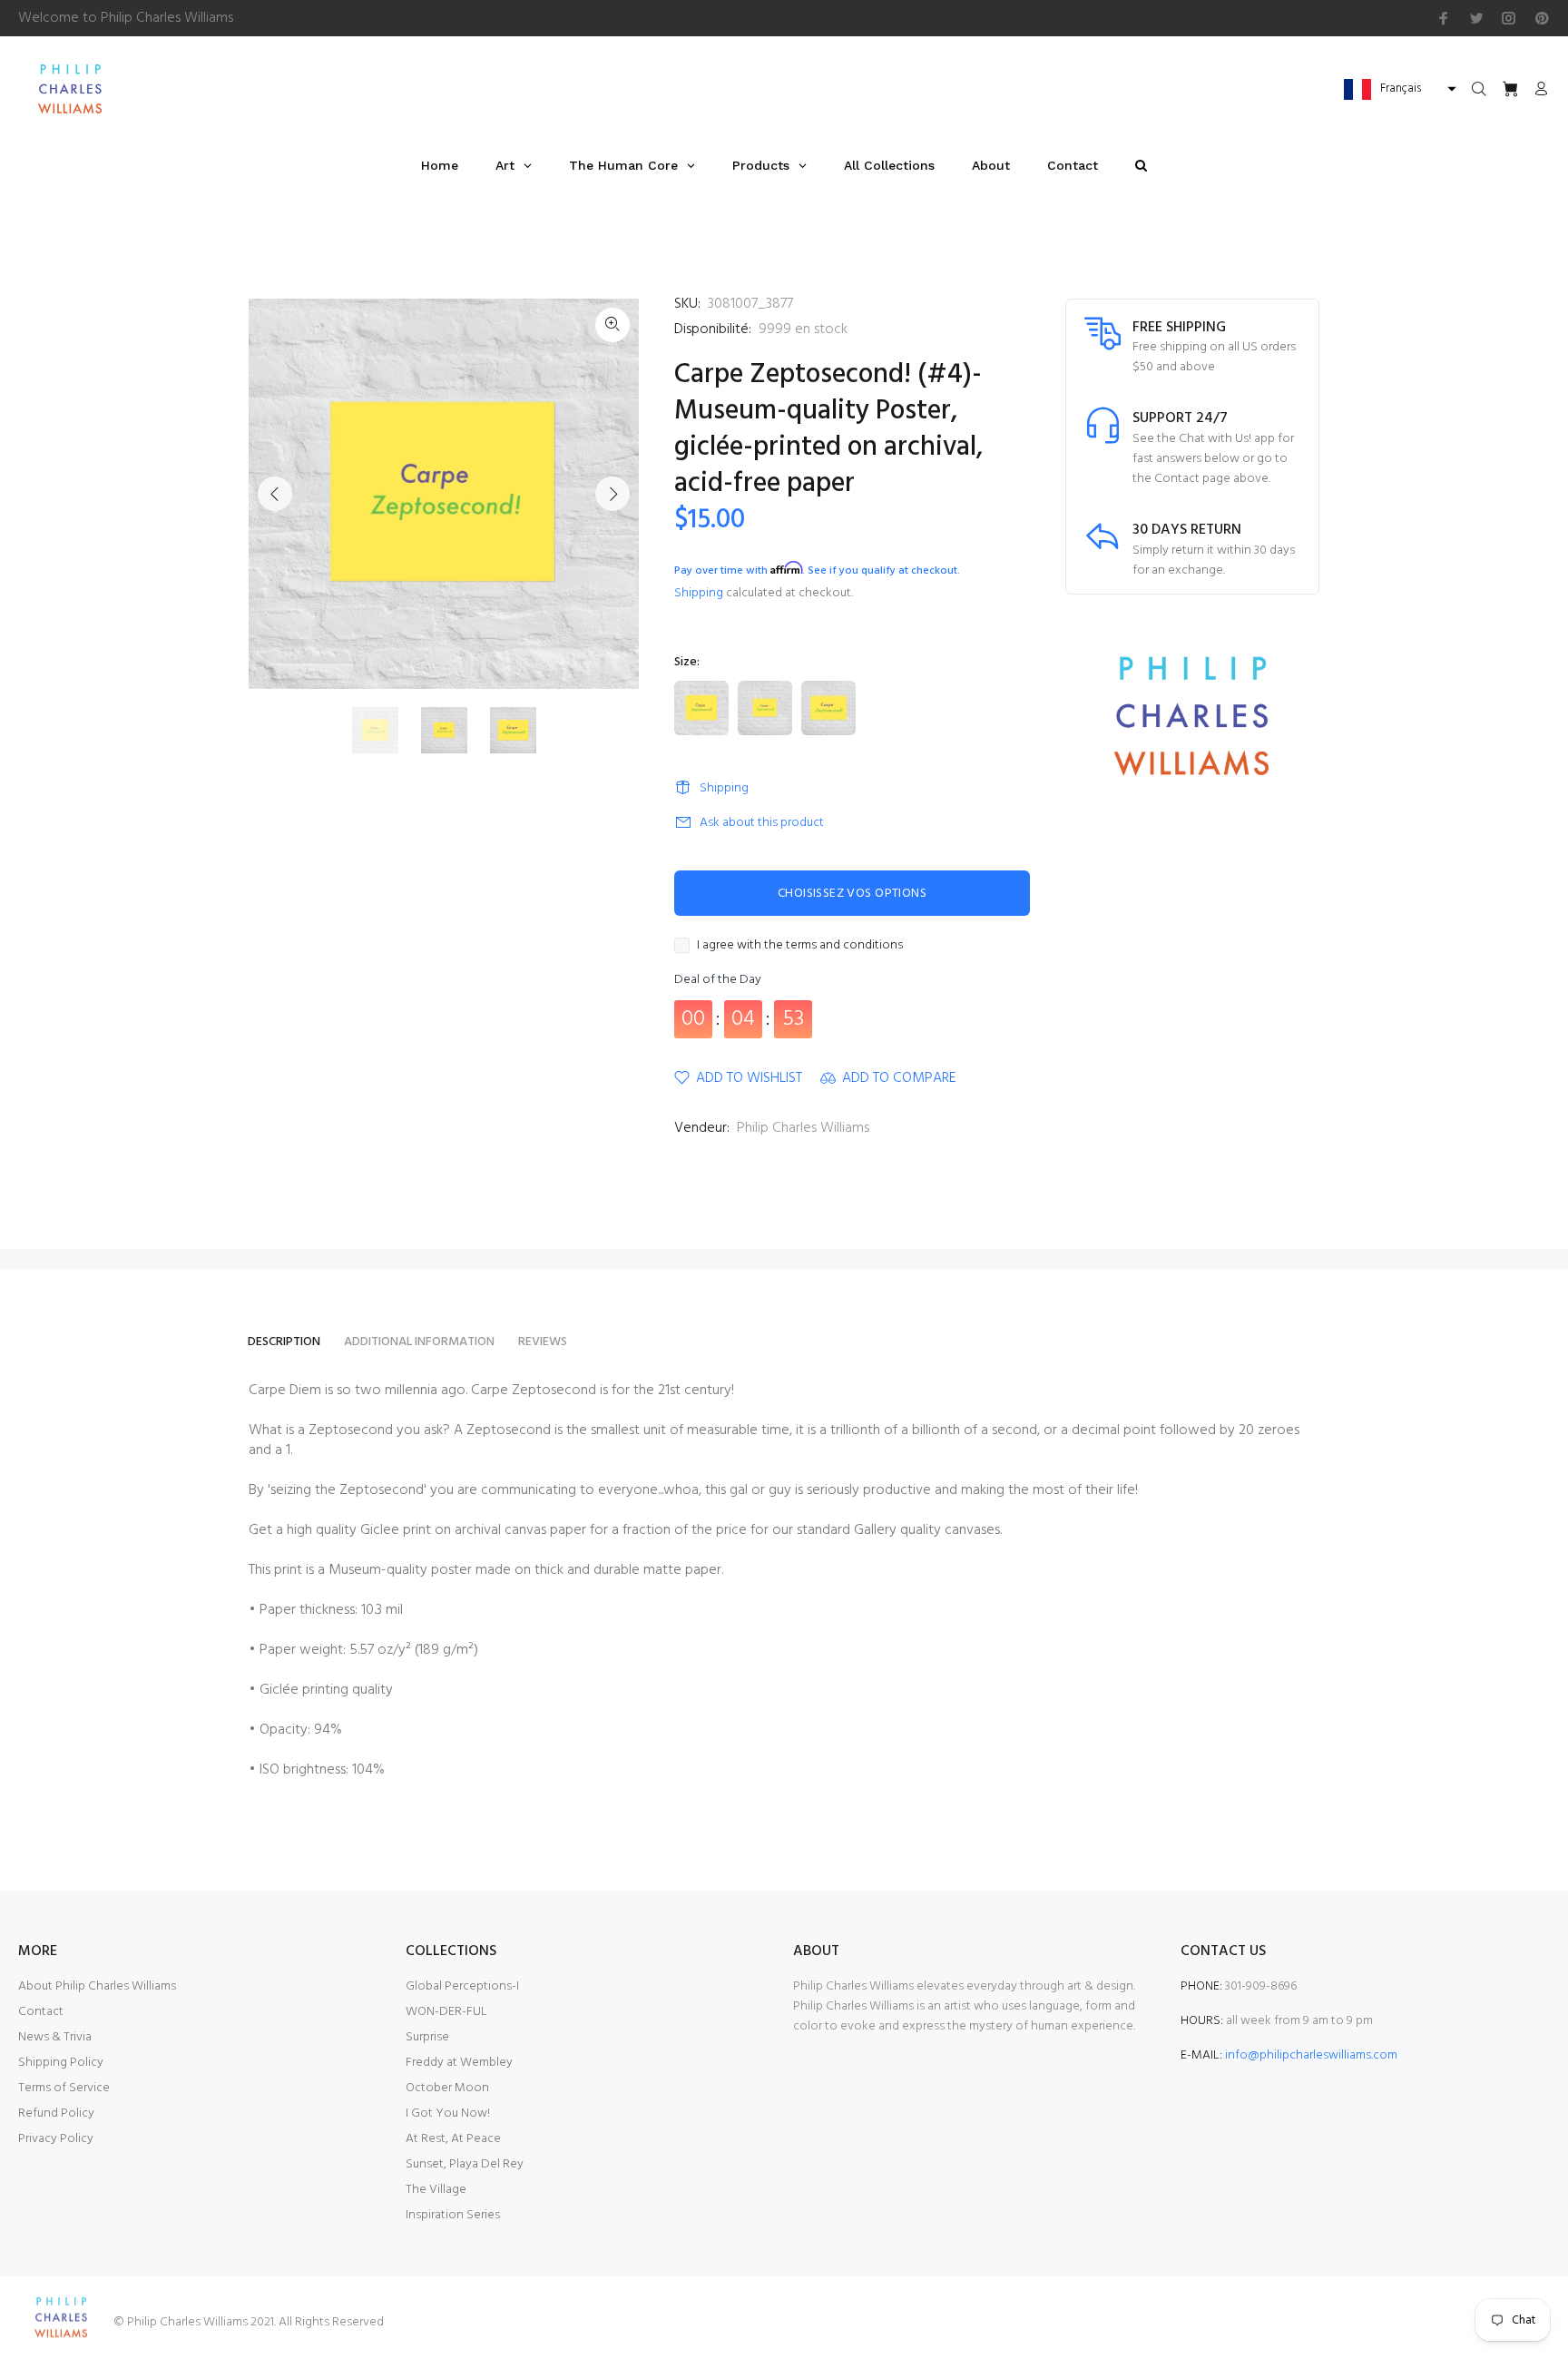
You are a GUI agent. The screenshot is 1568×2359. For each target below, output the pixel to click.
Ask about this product (762, 823)
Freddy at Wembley (459, 2063)
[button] (1398, 89)
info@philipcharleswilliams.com (1311, 2055)
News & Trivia (55, 2037)
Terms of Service (64, 2088)
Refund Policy (56, 2113)
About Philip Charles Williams (97, 1986)
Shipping (699, 593)
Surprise (427, 2037)
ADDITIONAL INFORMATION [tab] (419, 1342)
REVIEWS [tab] (543, 1342)
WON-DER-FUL (446, 2012)
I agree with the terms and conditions (800, 946)
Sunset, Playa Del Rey (465, 2164)
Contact (41, 2012)
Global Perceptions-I (462, 1986)
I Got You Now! (448, 2113)
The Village (436, 2190)
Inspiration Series (453, 2215)
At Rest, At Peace (453, 2139)
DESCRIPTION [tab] (284, 1342)
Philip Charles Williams (803, 1128)
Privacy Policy (56, 2139)
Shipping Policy (61, 2063)
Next (612, 494)
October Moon (447, 2088)
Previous (275, 494)
